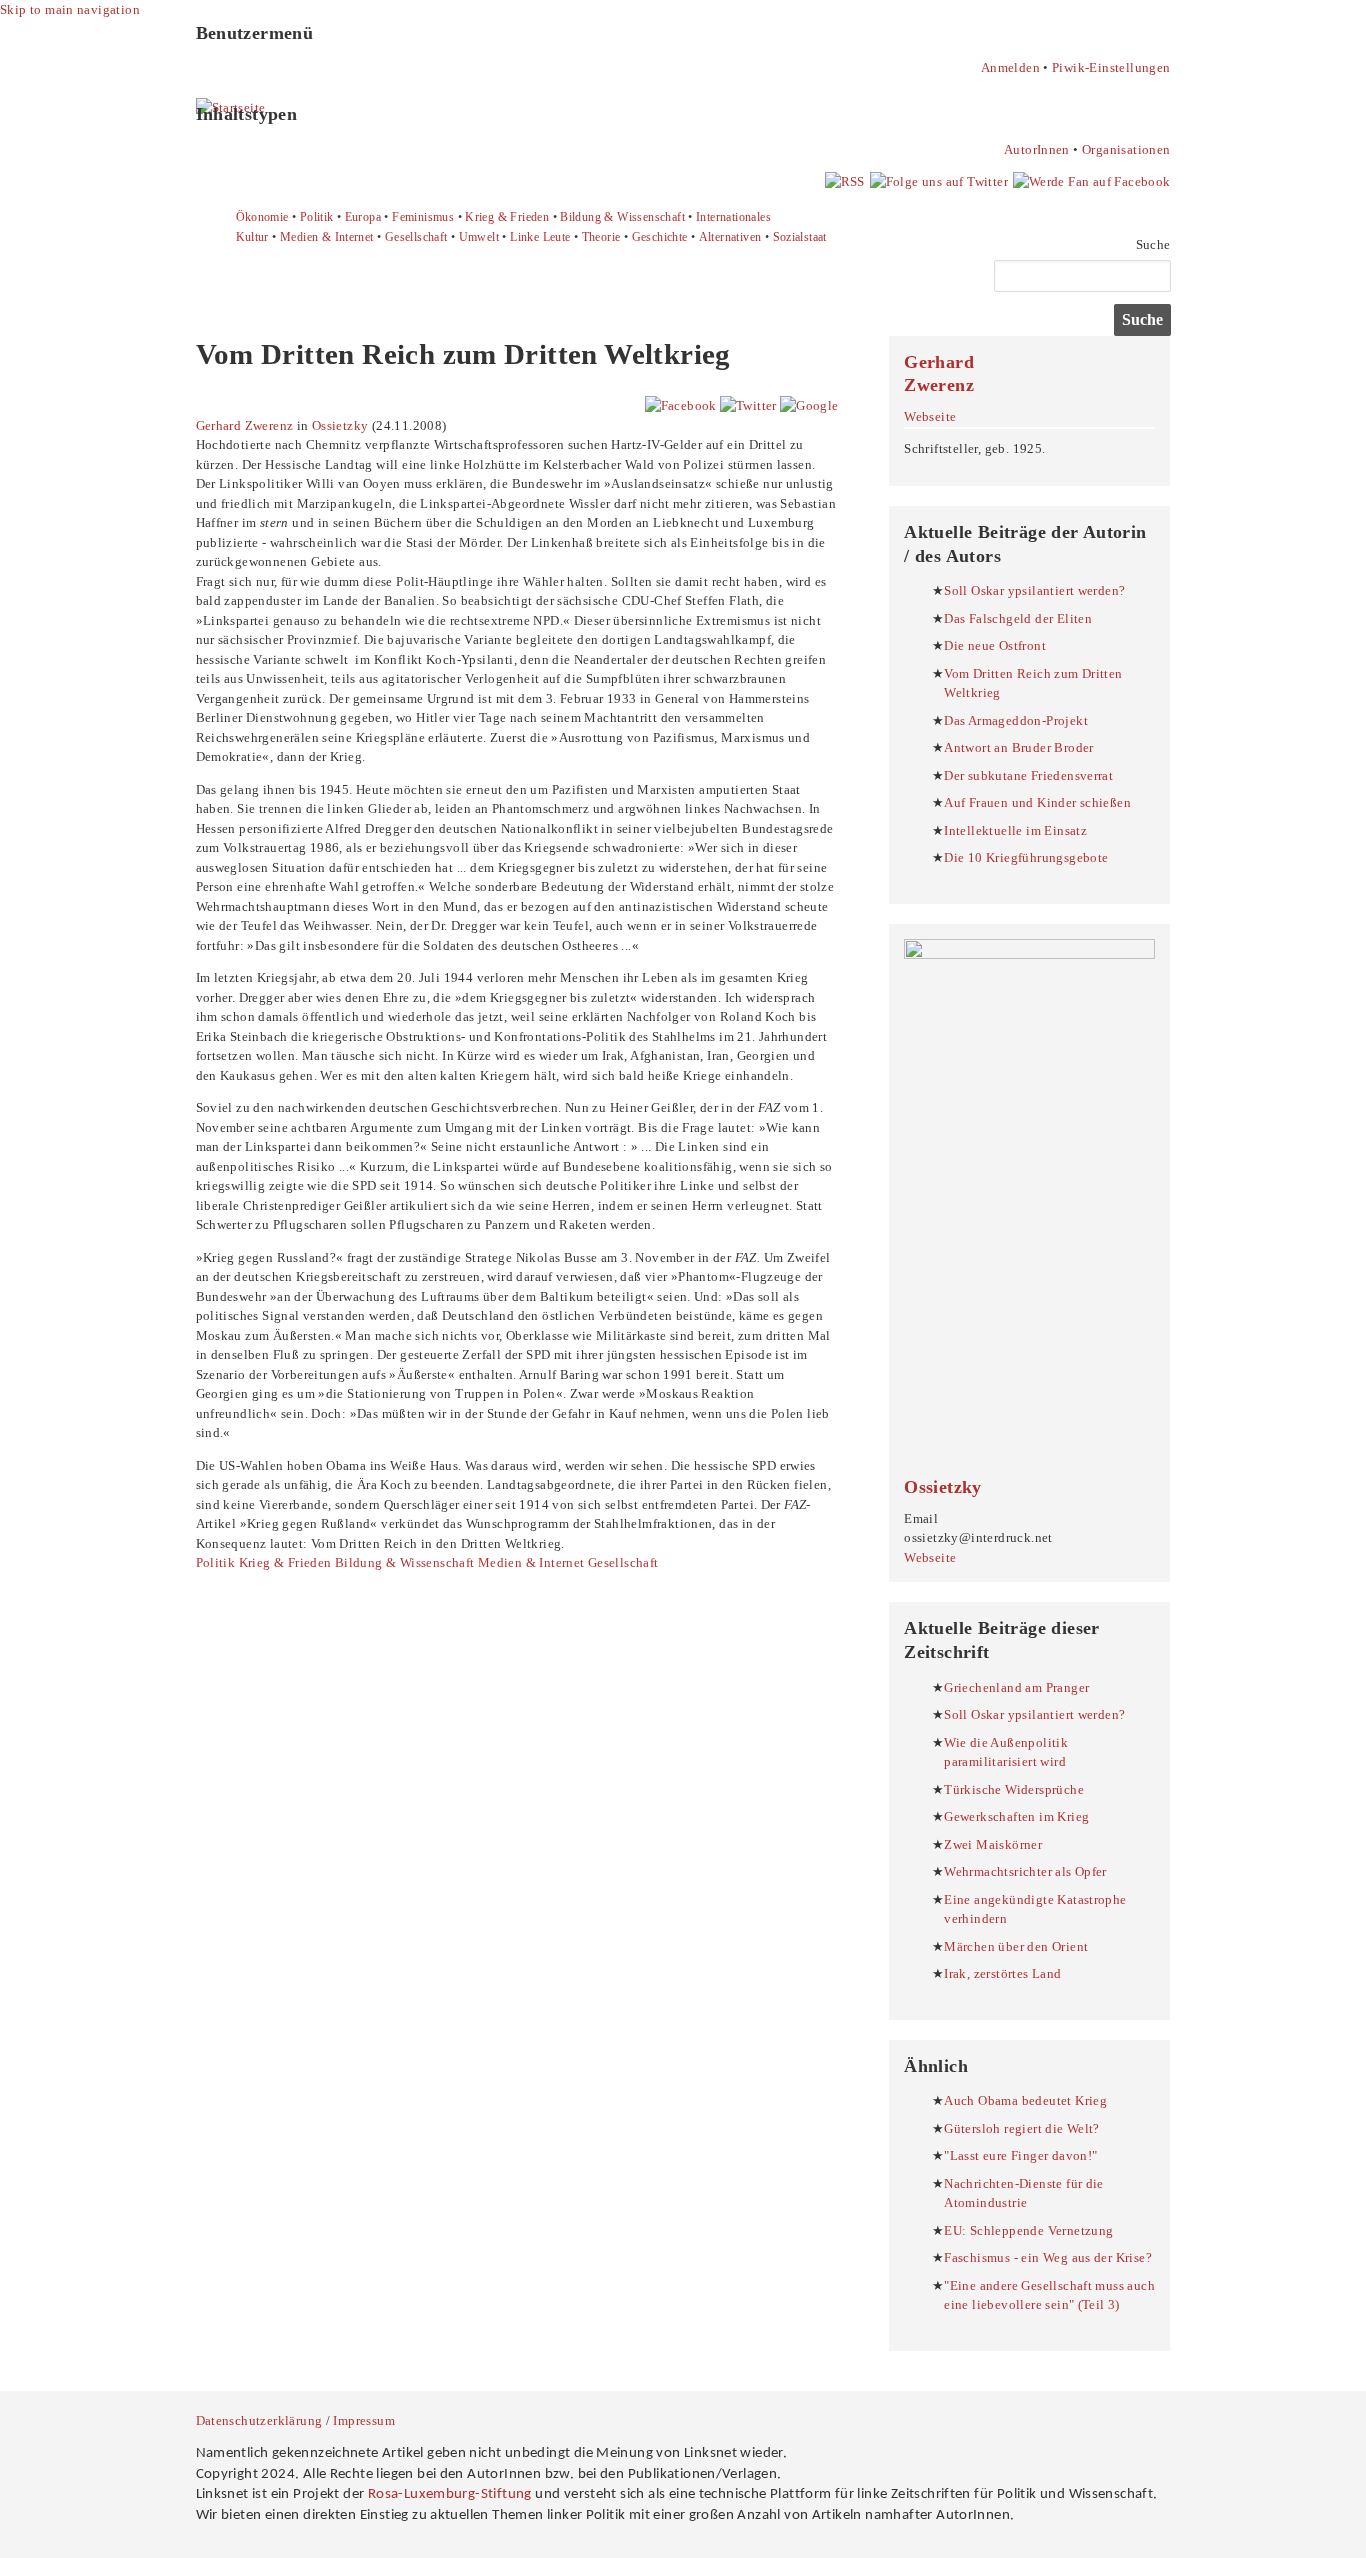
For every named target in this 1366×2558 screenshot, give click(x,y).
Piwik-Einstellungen (1111, 67)
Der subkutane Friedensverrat (1028, 775)
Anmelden (1010, 67)
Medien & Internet (327, 237)
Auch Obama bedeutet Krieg (1025, 2100)
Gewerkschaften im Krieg (1016, 1816)
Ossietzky (340, 425)
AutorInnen (1037, 149)
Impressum (364, 2420)
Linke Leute (540, 237)
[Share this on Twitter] (748, 405)
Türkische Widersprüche (1014, 1789)
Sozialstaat (800, 237)
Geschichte (660, 237)
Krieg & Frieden (507, 217)
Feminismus (423, 217)
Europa (363, 217)
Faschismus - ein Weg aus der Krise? (1048, 2257)
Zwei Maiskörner (993, 1844)
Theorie (601, 237)
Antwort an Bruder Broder (1018, 747)
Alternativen (730, 237)
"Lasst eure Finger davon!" (1020, 2155)
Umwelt (479, 237)
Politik (317, 217)
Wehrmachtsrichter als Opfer (1025, 1871)
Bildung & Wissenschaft (622, 217)
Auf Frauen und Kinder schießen (1037, 802)
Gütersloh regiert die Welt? (1022, 2128)
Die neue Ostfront (995, 645)
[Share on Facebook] (681, 405)
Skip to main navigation (70, 9)
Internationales (733, 217)
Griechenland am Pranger (1016, 1687)
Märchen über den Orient (1016, 1946)
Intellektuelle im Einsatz (1015, 830)
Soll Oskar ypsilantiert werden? (1034, 590)
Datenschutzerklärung (259, 2420)
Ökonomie (262, 217)
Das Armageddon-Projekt (1016, 720)
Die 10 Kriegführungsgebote (1026, 857)
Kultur (252, 237)
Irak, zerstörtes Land (1002, 1973)
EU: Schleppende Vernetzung (1028, 2230)
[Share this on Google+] (809, 405)
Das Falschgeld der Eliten (1018, 618)
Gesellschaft (416, 237)
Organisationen (1126, 149)
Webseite (930, 416)
